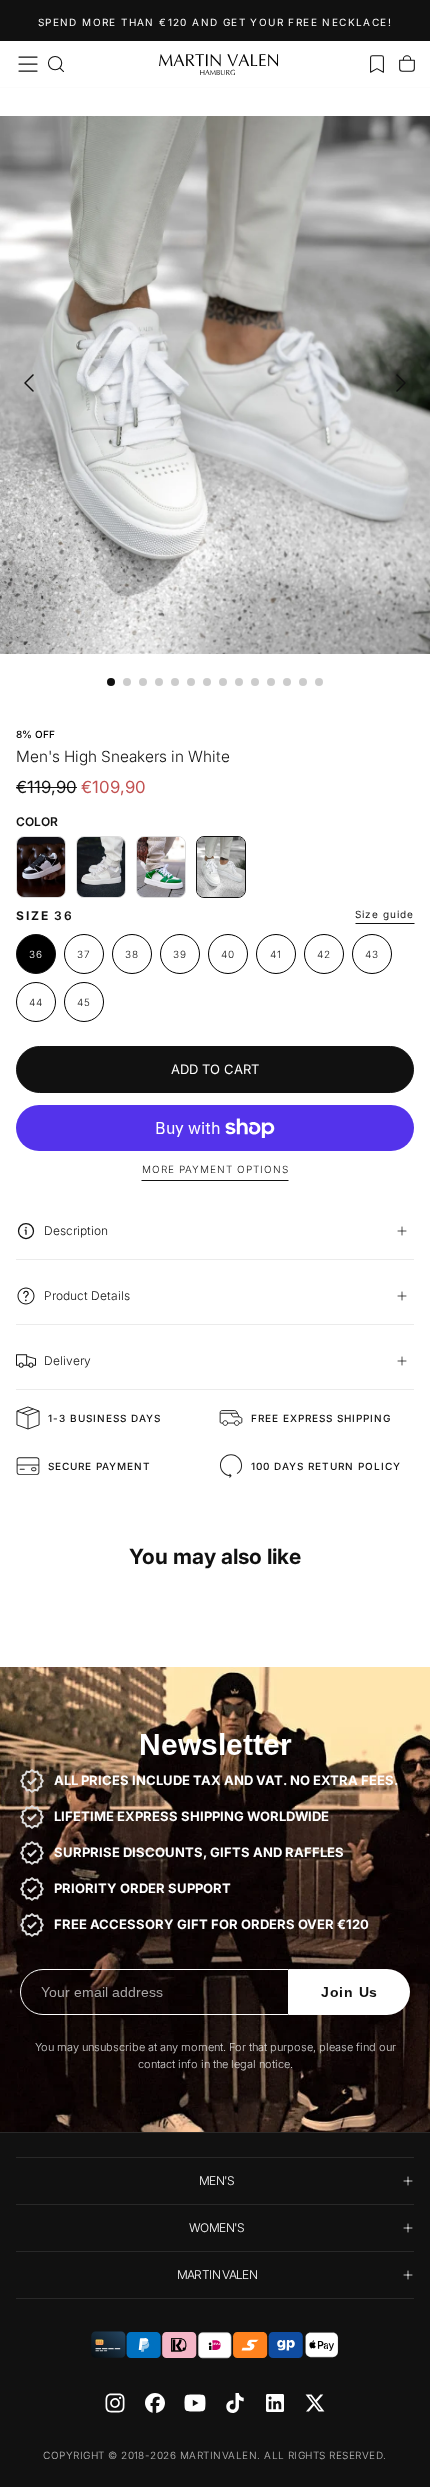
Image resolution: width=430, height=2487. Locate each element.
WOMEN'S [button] (217, 2227)
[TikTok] (235, 2403)
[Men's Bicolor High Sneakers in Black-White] (41, 867)
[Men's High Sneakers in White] (221, 867)
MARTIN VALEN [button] (217, 2274)
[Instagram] (115, 2403)
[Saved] (377, 64)
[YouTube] (195, 2403)
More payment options (215, 1169)
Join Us (349, 1992)
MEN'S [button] (217, 2180)
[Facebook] (155, 2403)
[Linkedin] (275, 2403)
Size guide (384, 914)
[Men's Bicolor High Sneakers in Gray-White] (101, 867)
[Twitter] (315, 2403)
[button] (28, 64)
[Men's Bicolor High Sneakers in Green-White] (161, 867)
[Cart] (407, 64)
